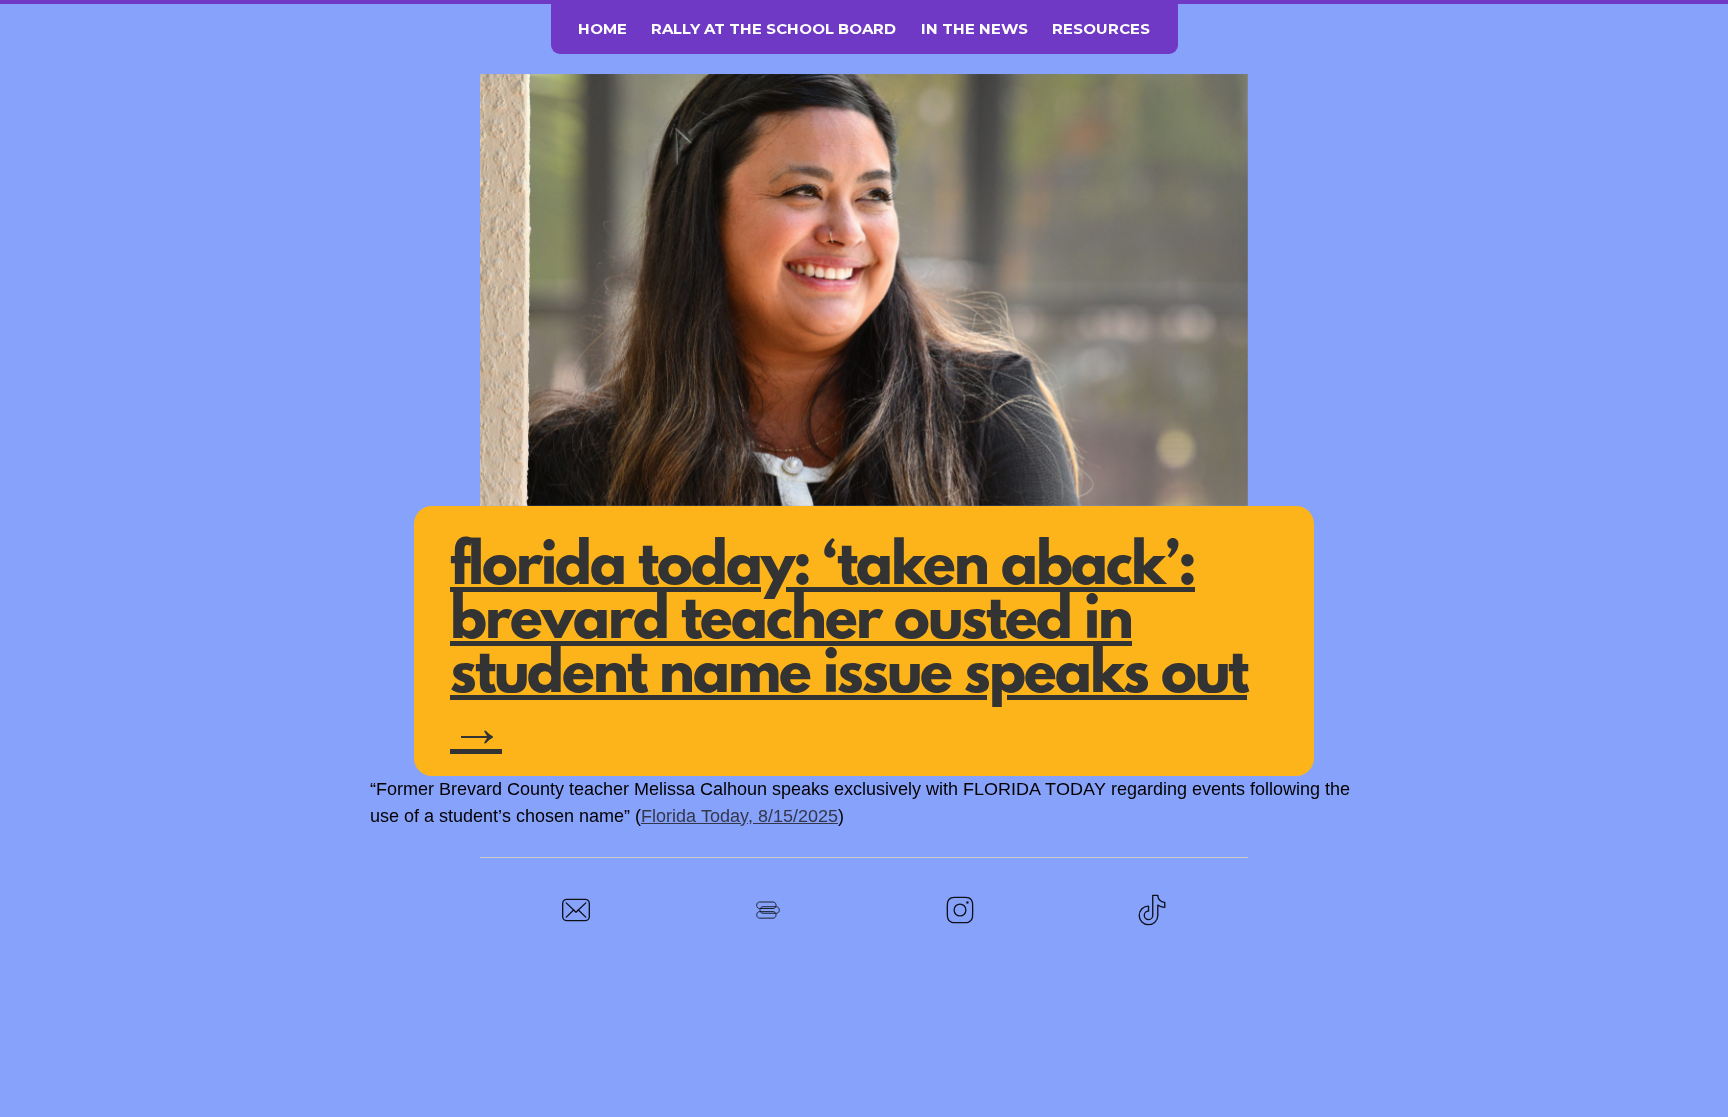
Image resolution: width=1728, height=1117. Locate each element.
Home (602, 28)
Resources (1101, 28)
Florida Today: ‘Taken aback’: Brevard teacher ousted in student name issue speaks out (848, 650)
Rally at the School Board (773, 28)
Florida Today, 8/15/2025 (739, 816)
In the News (974, 28)
